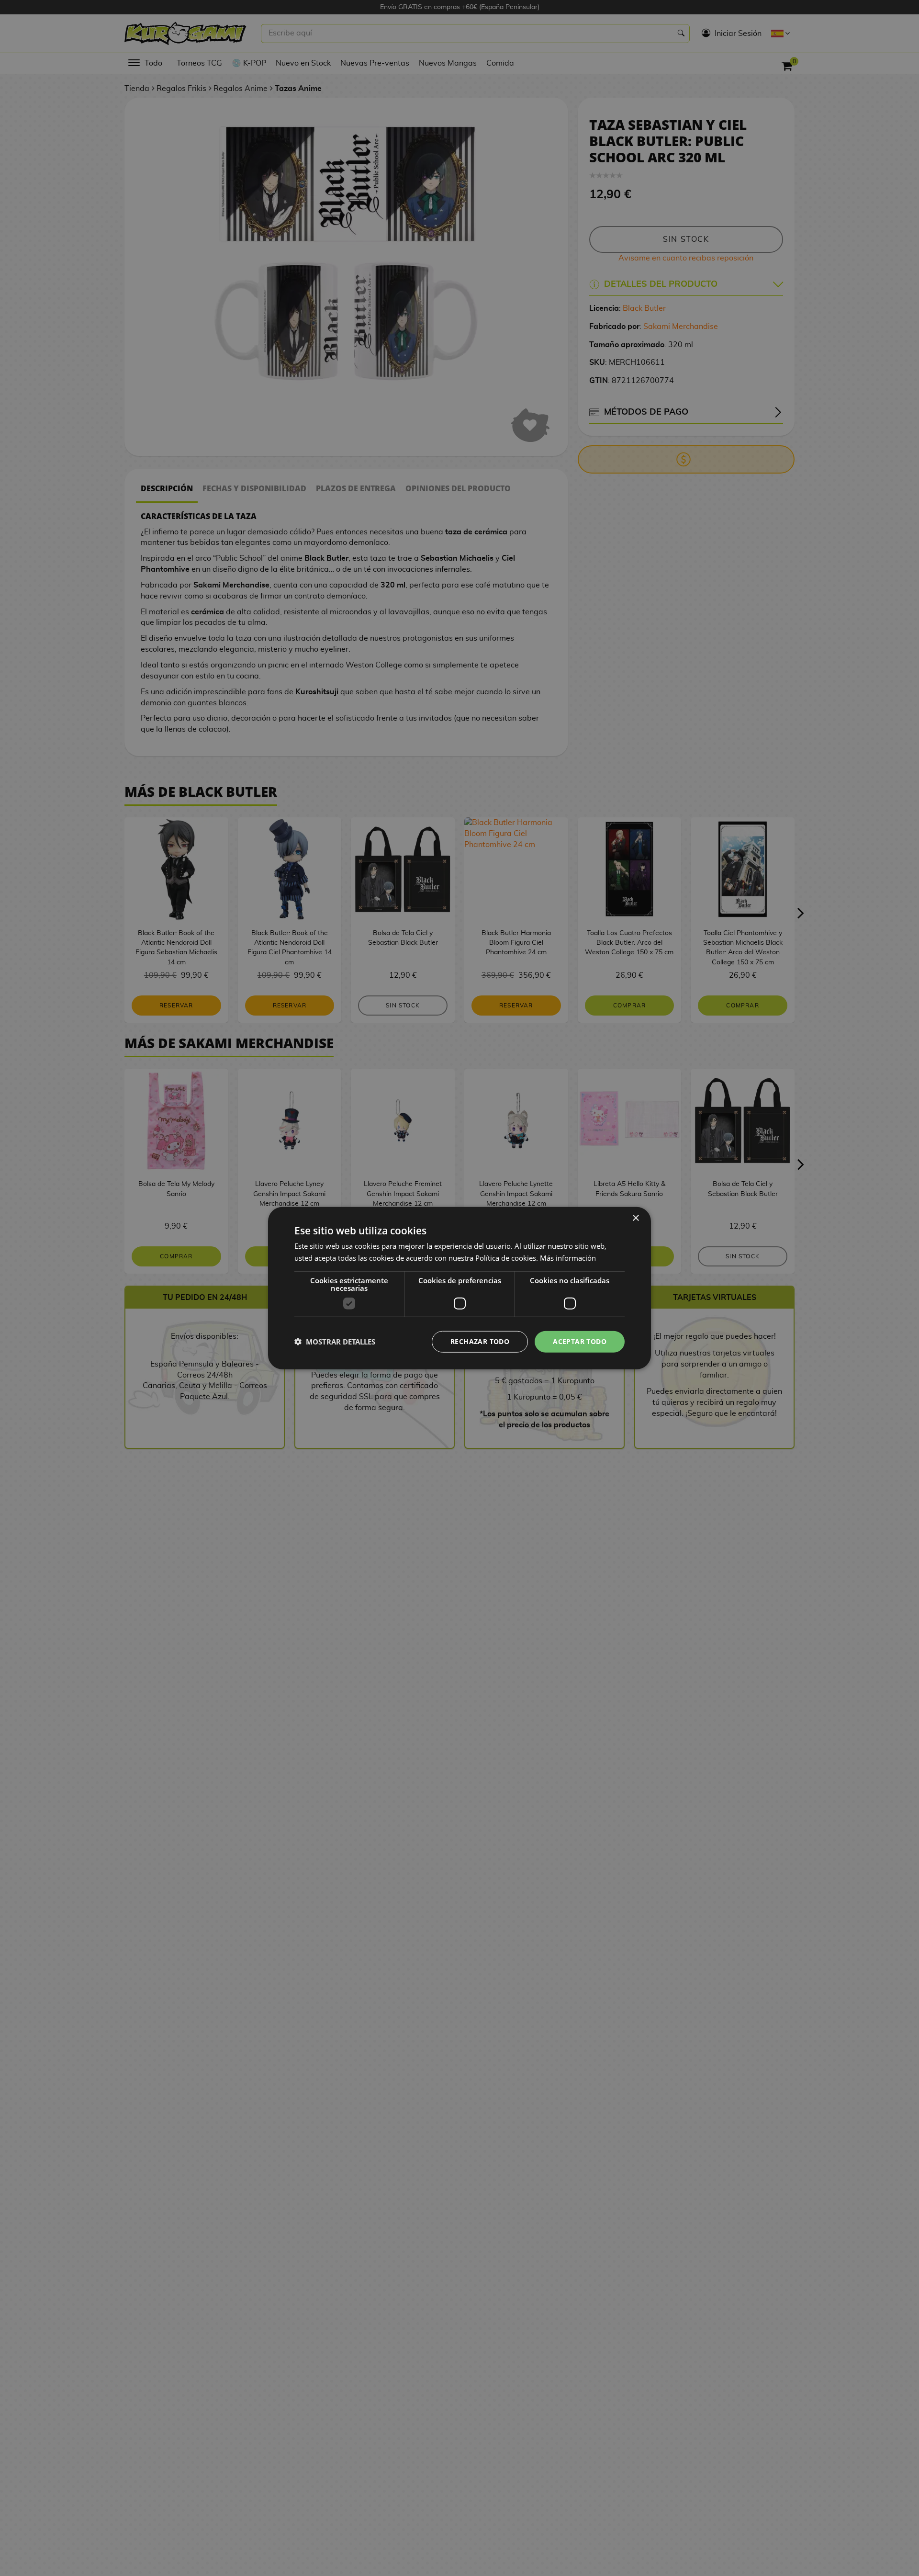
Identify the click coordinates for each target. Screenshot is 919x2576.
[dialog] (459, 1288)
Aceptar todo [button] (580, 1341)
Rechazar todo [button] (480, 1341)
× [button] (635, 1218)
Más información (568, 1258)
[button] (335, 1342)
